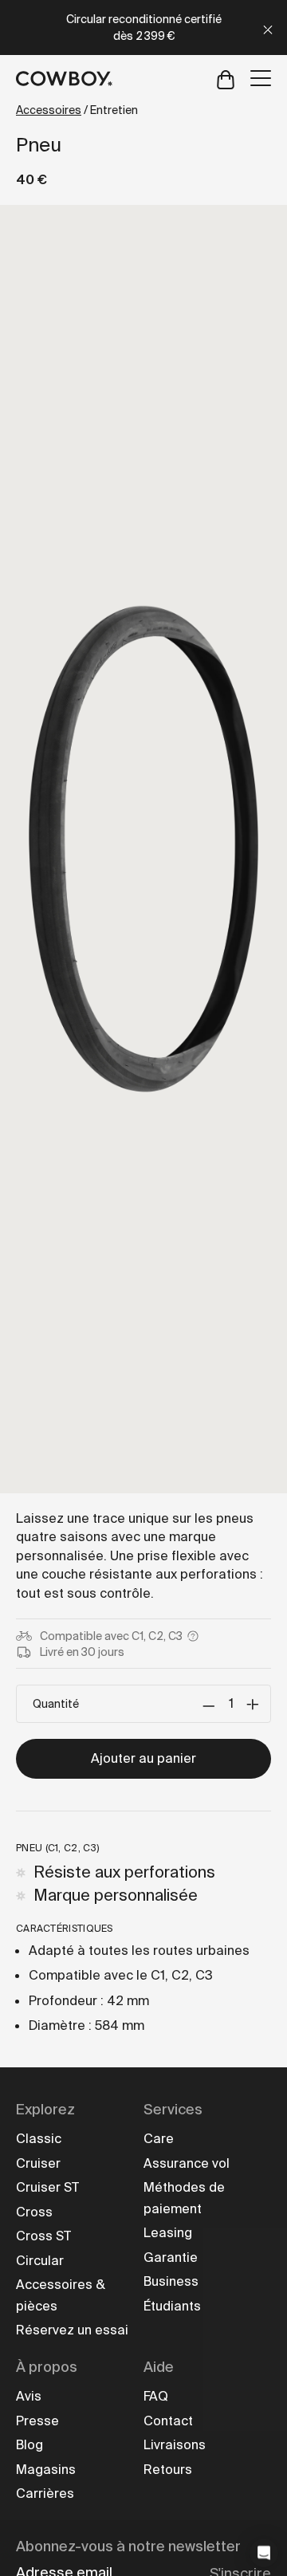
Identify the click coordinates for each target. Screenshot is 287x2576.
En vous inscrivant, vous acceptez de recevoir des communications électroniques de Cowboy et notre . (144, 1553)
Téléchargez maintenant (143, 1493)
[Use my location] (65, 1436)
